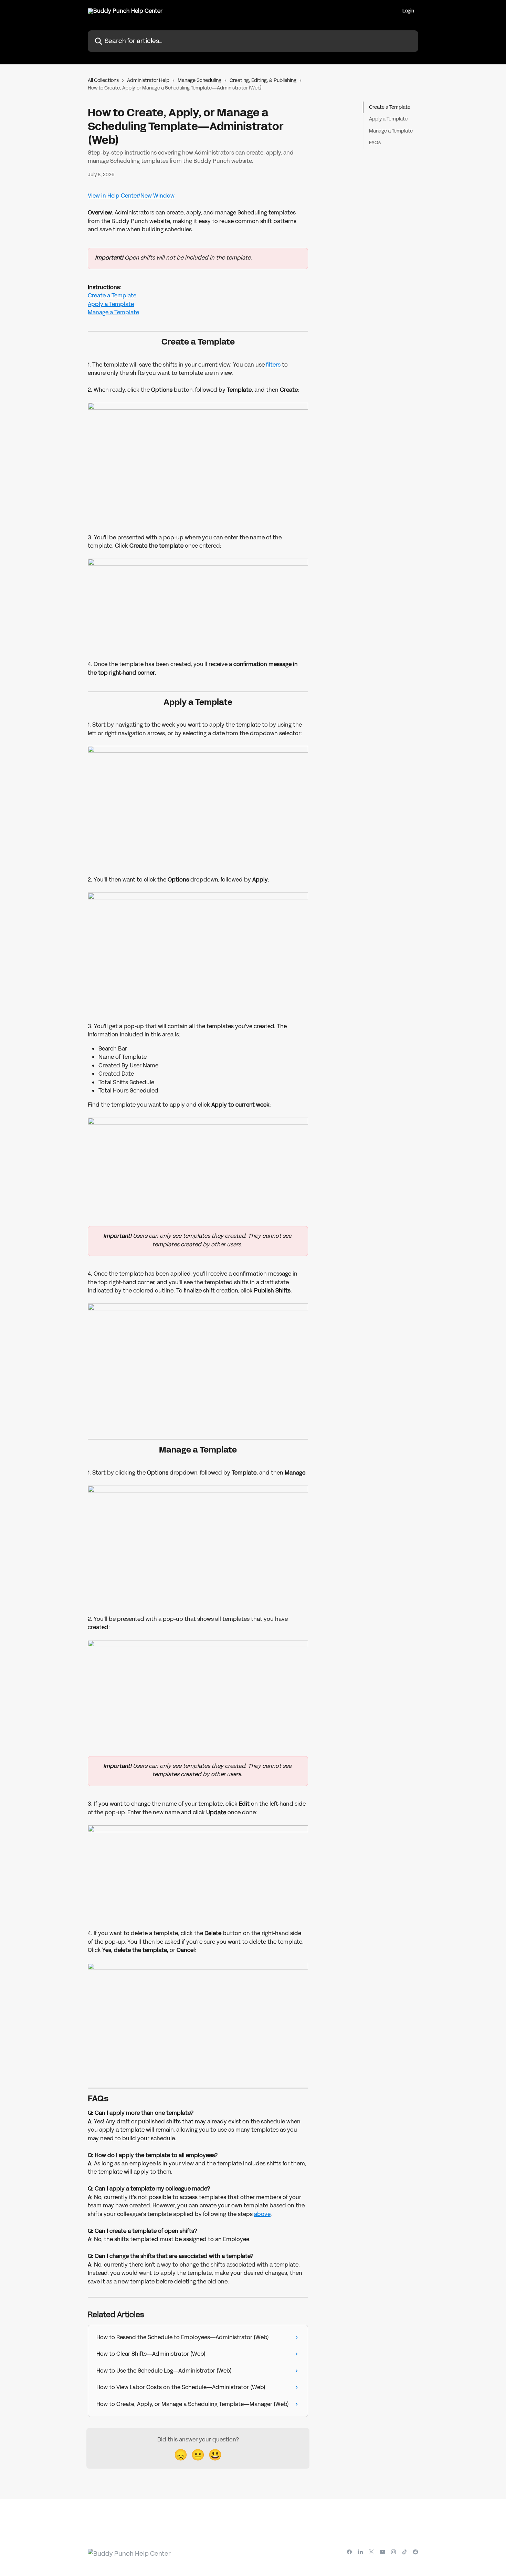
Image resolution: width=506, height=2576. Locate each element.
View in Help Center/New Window (131, 196)
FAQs (375, 143)
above (262, 2214)
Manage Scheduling (199, 80)
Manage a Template (113, 312)
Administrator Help (148, 80)
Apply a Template (111, 304)
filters (273, 365)
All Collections (103, 80)
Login (408, 11)
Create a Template (112, 295)
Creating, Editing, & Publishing (263, 80)
